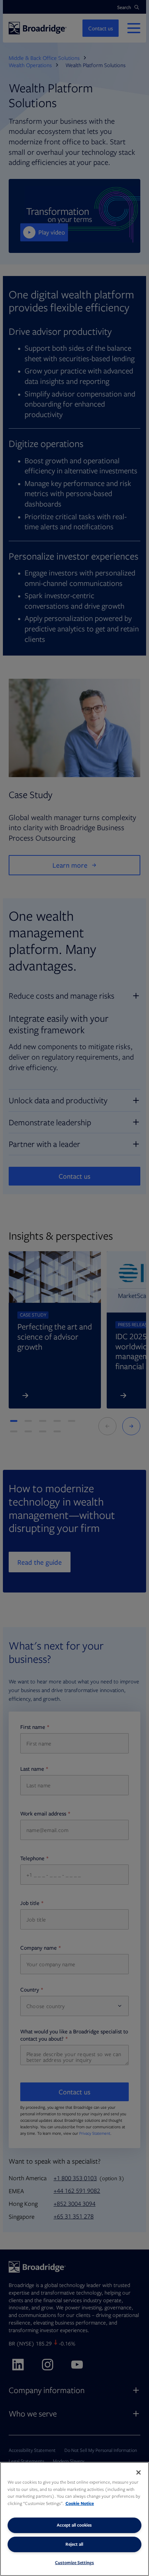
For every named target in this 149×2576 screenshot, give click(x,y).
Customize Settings (74, 2562)
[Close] (139, 2472)
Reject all (74, 2544)
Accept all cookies (74, 2525)
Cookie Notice (80, 2503)
